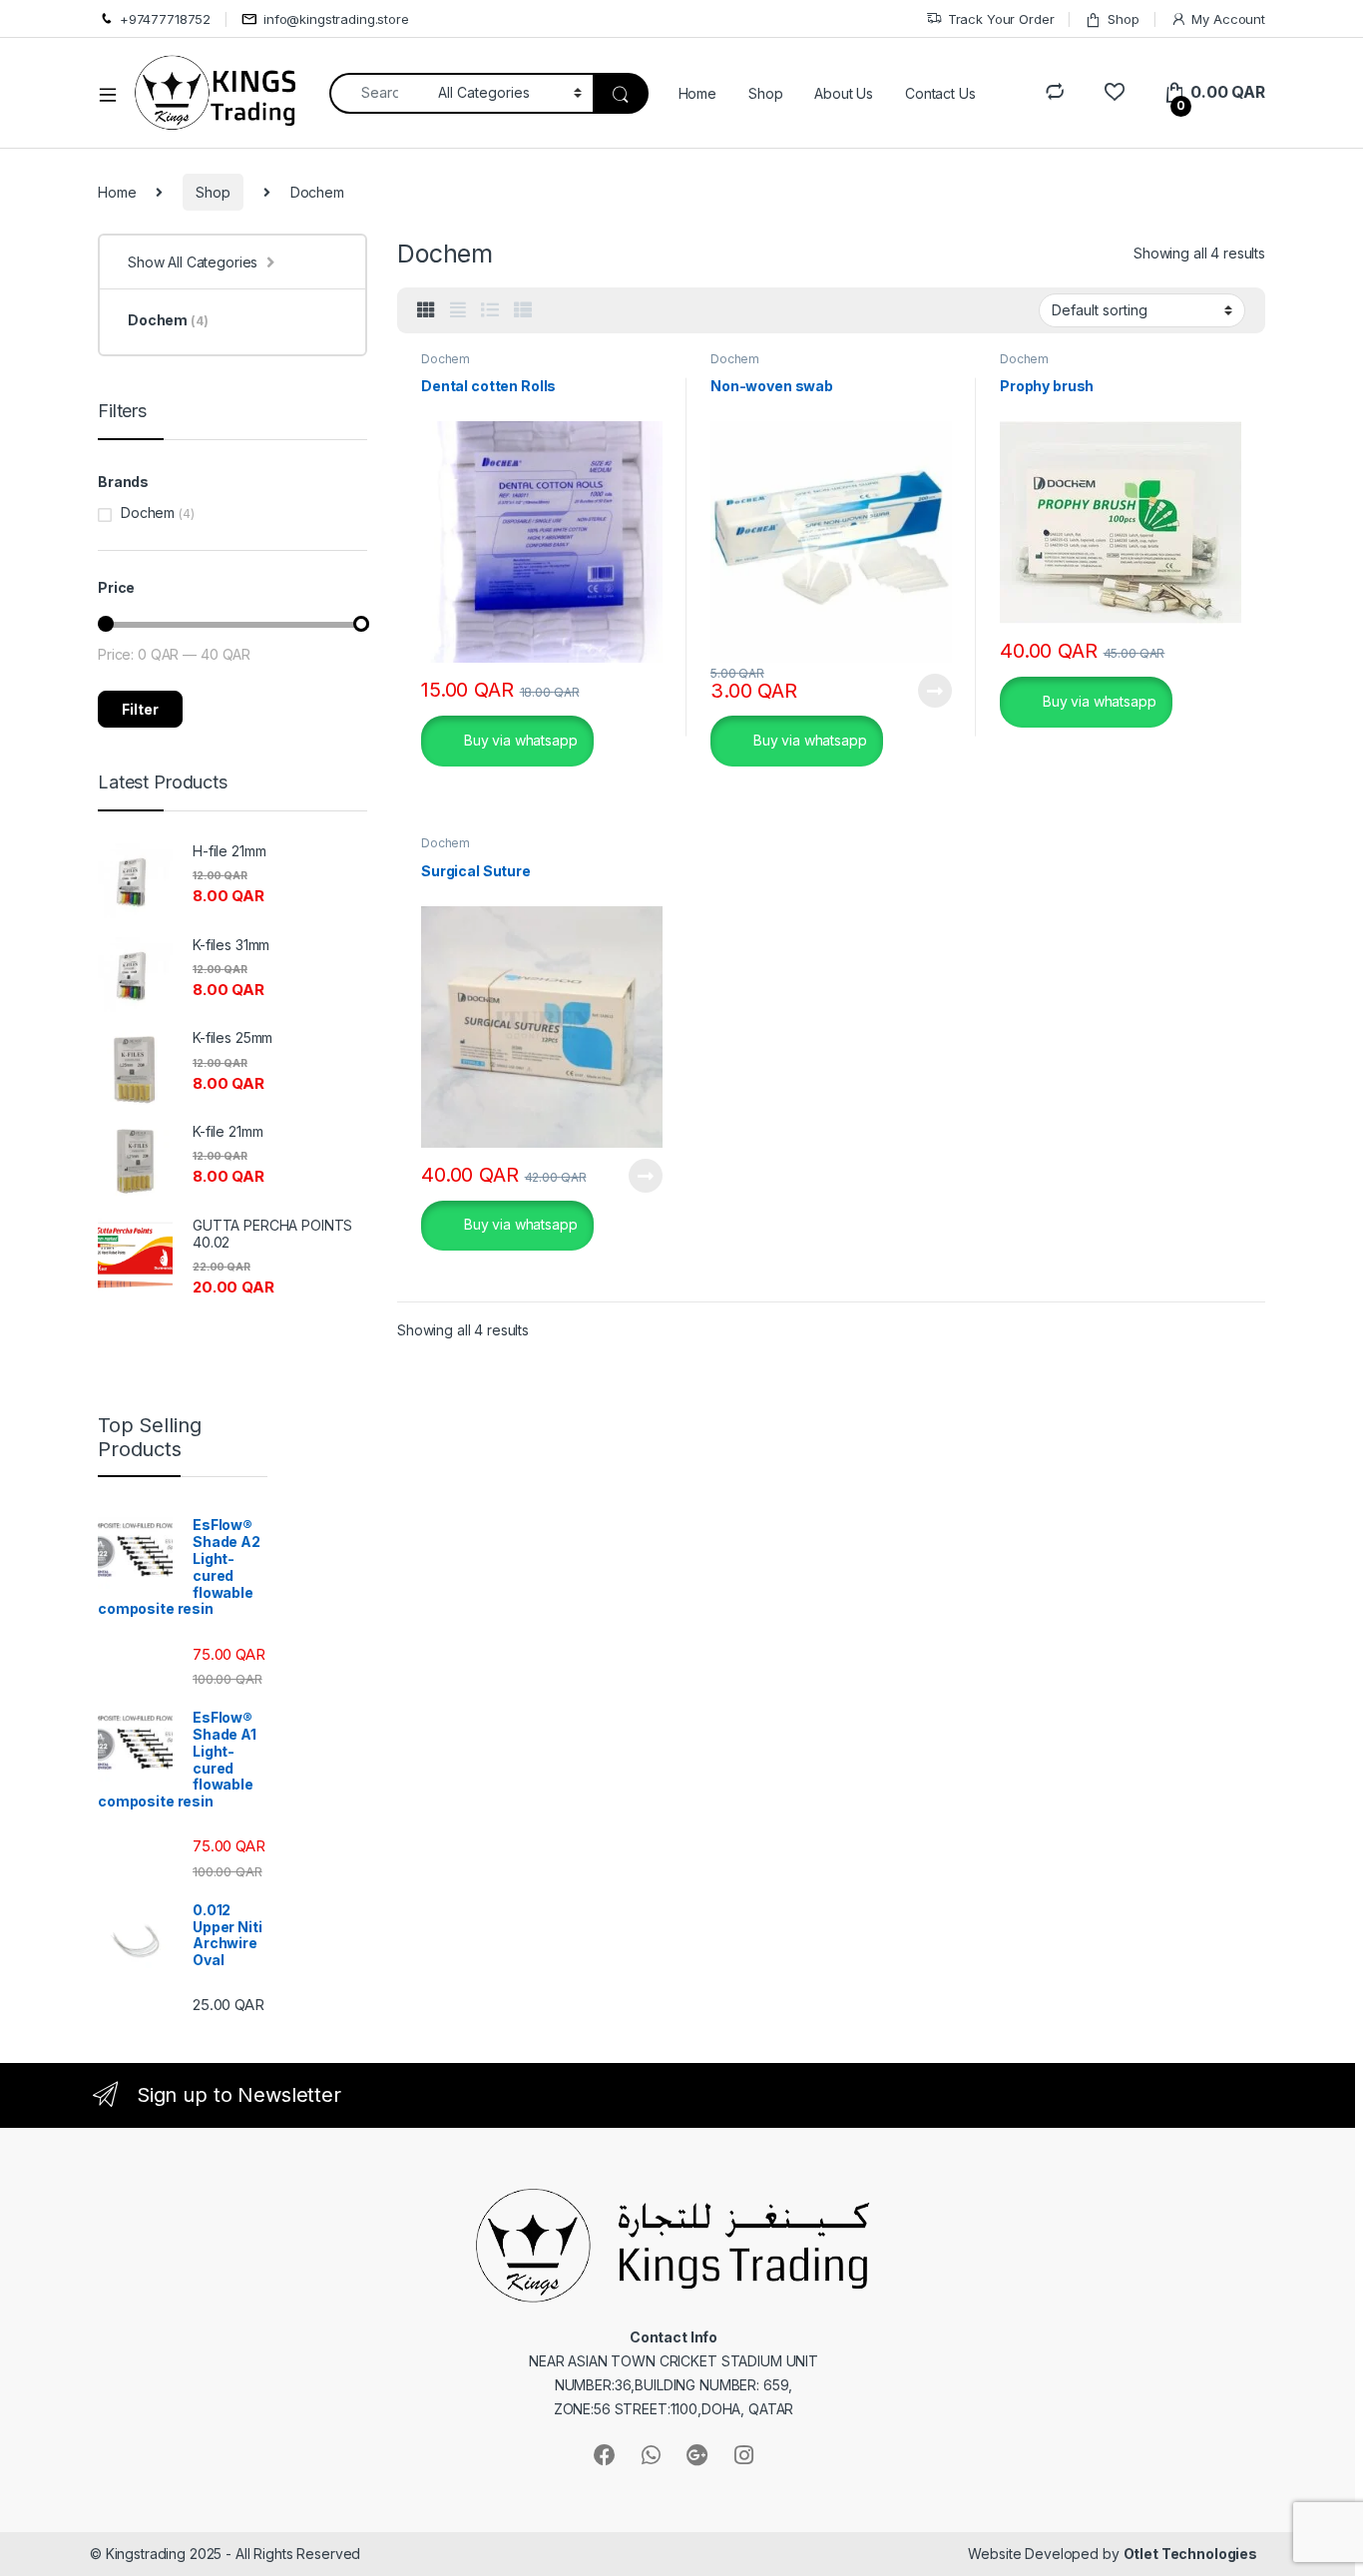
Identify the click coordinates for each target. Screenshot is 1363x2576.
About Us (844, 93)
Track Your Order (1001, 19)
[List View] (490, 310)
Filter (140, 709)
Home (697, 93)
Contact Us (940, 93)
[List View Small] (523, 310)
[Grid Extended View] (458, 310)
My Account (1228, 19)
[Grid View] (426, 310)
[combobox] (379, 93)
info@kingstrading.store (336, 19)
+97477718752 (165, 19)
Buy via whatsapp (519, 739)
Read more (935, 691)
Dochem (446, 359)
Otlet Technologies (1190, 2554)
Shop (1123, 19)
